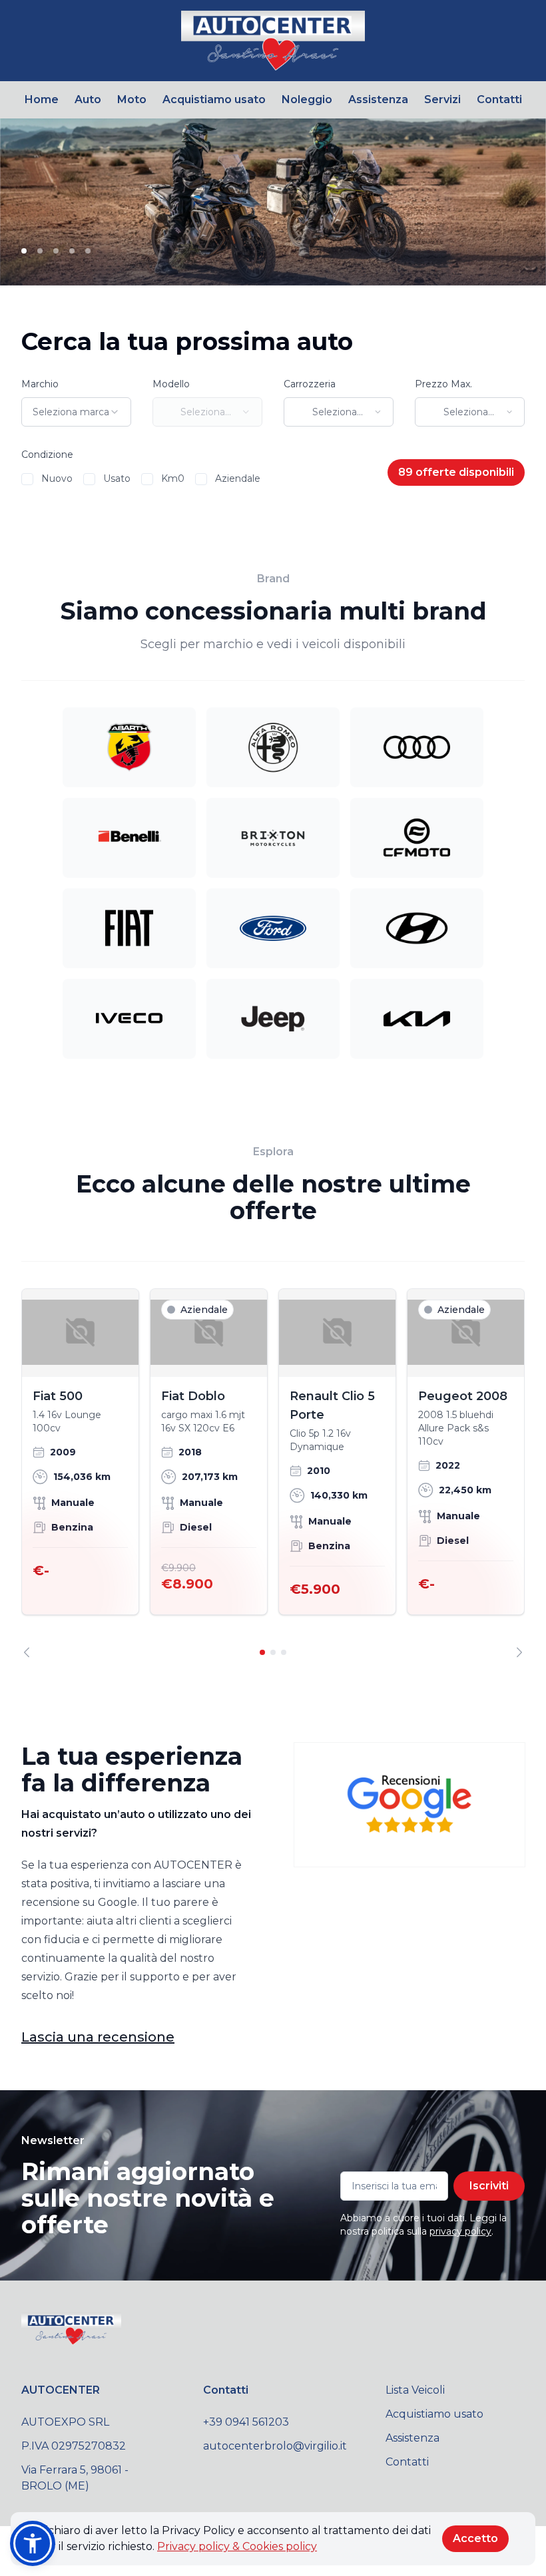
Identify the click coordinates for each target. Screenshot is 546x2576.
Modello (171, 384)
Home (42, 99)
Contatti (499, 99)
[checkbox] (27, 479)
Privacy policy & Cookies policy (237, 2546)
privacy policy (460, 2231)
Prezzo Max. (443, 384)
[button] (33, 2543)
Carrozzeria (310, 384)
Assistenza (378, 99)
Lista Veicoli (415, 2390)
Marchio (40, 384)
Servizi (442, 99)
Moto (132, 99)
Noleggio (307, 99)
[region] (273, 1473)
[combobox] (76, 412)
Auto (88, 99)
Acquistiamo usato (214, 99)
